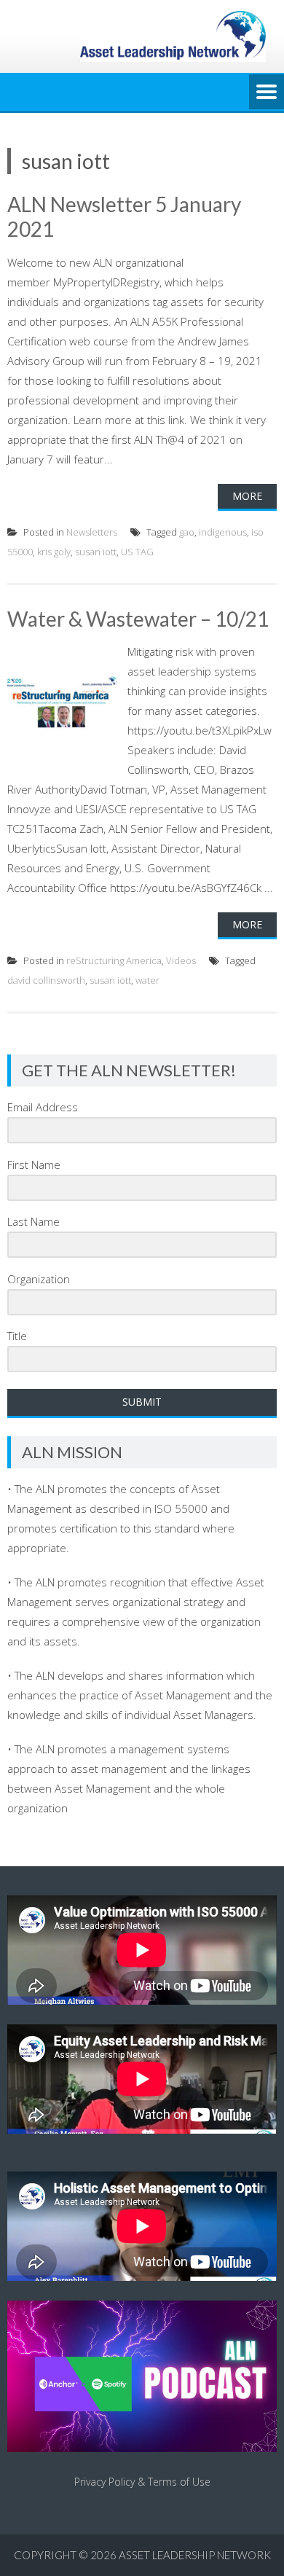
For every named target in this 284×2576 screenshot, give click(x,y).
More (247, 496)
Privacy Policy (104, 2482)
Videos (181, 960)
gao (187, 532)
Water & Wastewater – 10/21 (138, 619)
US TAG (137, 552)
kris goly (54, 552)
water (147, 980)
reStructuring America (114, 960)
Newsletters (92, 532)
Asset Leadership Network (195, 2555)
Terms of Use (179, 2482)
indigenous (223, 532)
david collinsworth (46, 980)
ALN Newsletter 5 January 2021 (124, 216)
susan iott (96, 552)
